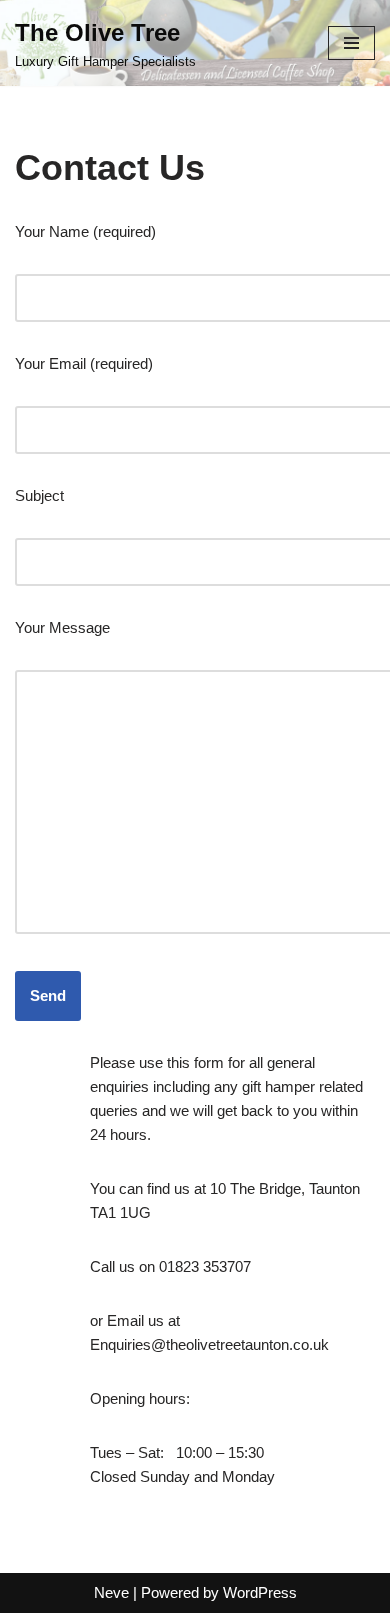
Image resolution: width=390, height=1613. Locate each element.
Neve (111, 1592)
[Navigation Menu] (351, 43)
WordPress (260, 1592)
